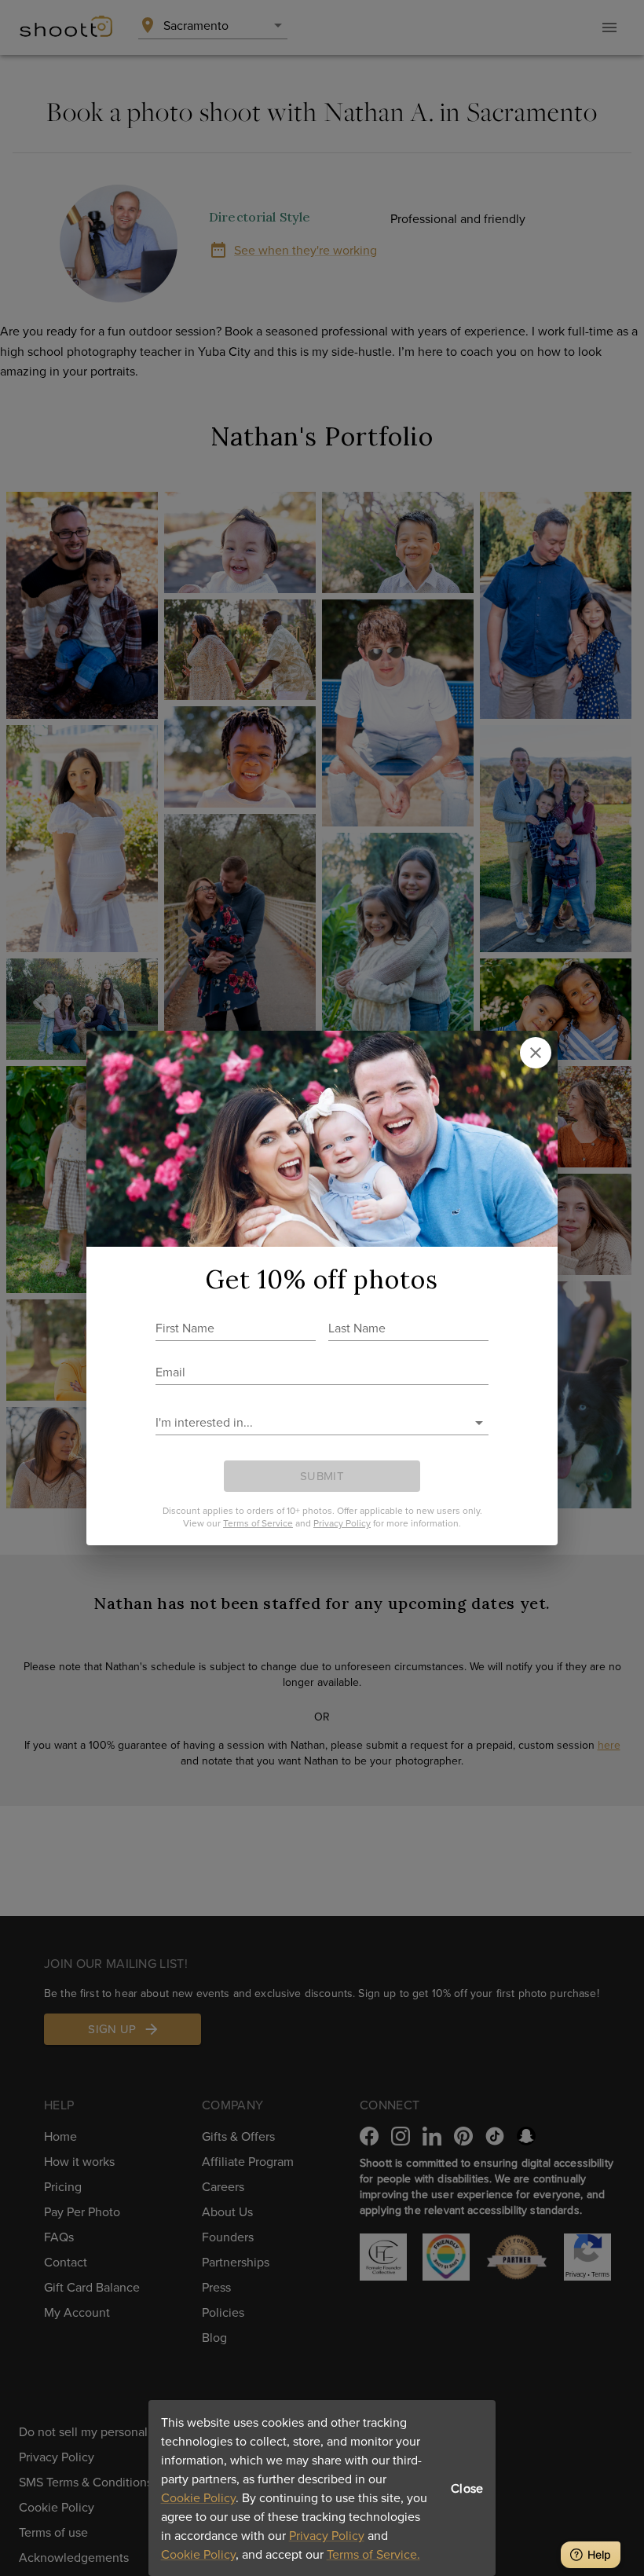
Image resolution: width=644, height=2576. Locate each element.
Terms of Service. (373, 2554)
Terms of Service (258, 1523)
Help (599, 2554)
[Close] (536, 1053)
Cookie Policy (198, 2497)
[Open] (479, 1423)
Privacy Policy (327, 2535)
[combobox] (310, 1422)
